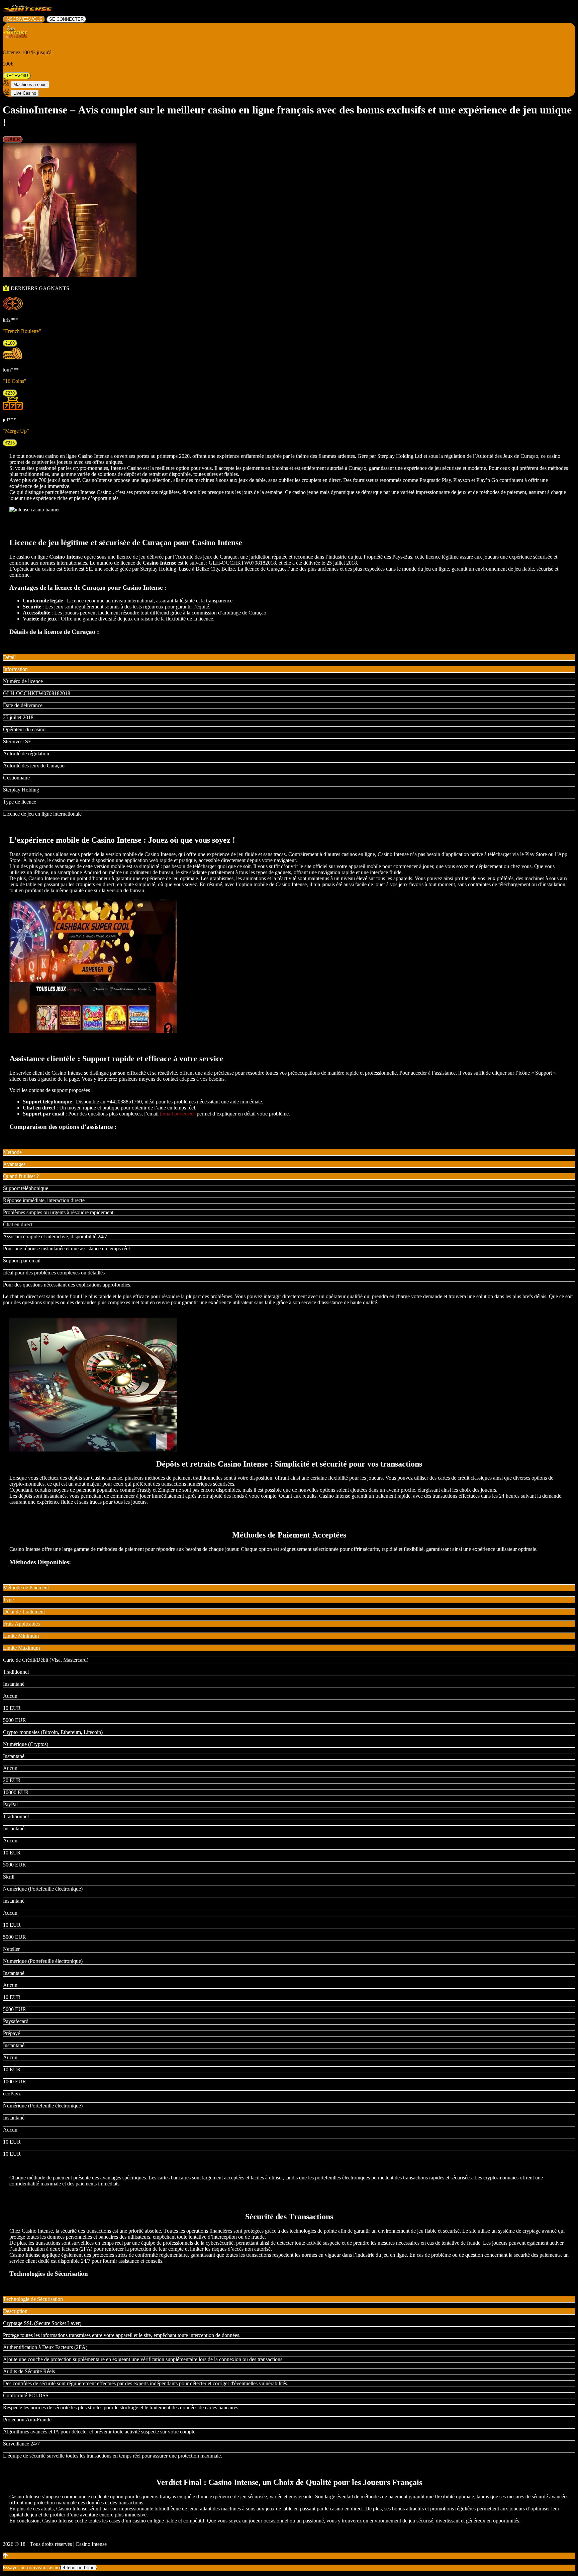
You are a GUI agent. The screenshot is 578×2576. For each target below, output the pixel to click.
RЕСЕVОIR (17, 76)
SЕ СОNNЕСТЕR (66, 19)
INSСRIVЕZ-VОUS (24, 19)
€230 (10, 393)
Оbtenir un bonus (78, 2567)
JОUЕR (13, 139)
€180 (10, 343)
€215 (10, 443)
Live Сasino (25, 93)
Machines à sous (30, 85)
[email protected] (178, 1114)
